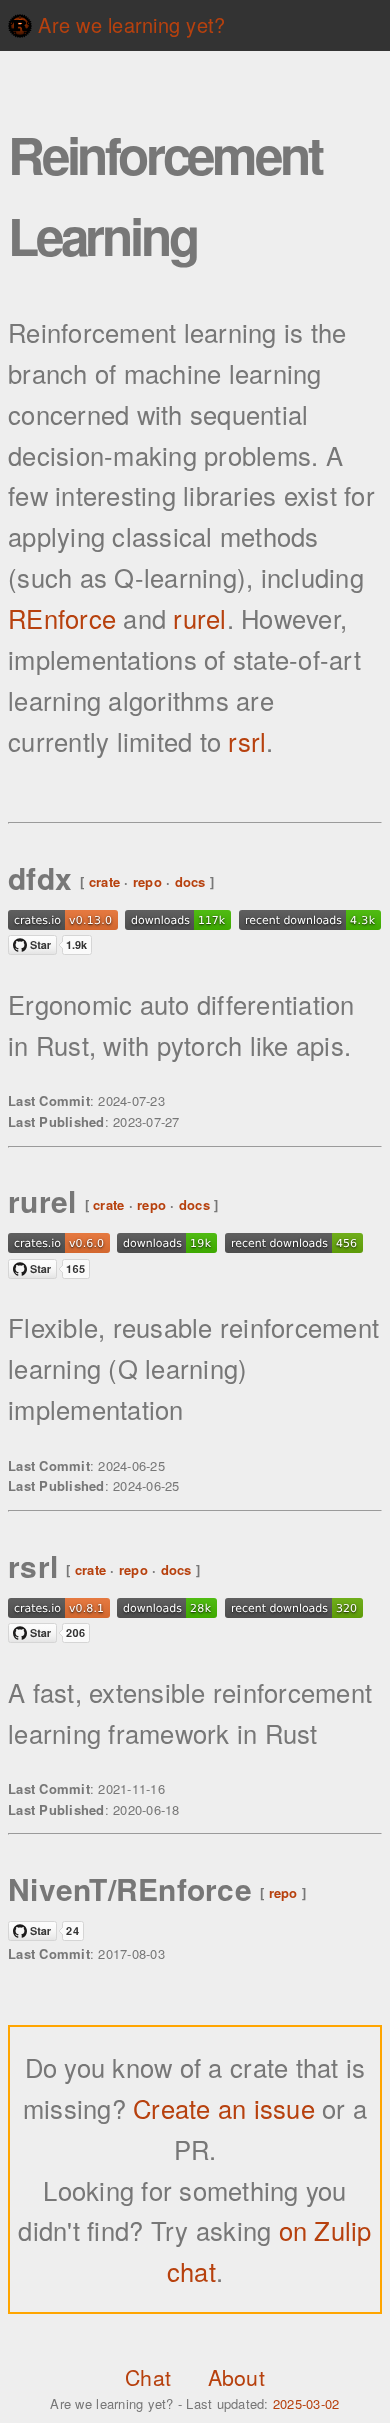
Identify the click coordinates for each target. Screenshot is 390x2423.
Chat (148, 2377)
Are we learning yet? (128, 24)
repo (147, 880)
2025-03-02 (306, 2403)
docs (190, 880)
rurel (199, 618)
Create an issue (227, 2108)
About (236, 2377)
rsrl (247, 741)
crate (104, 880)
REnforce (62, 618)
